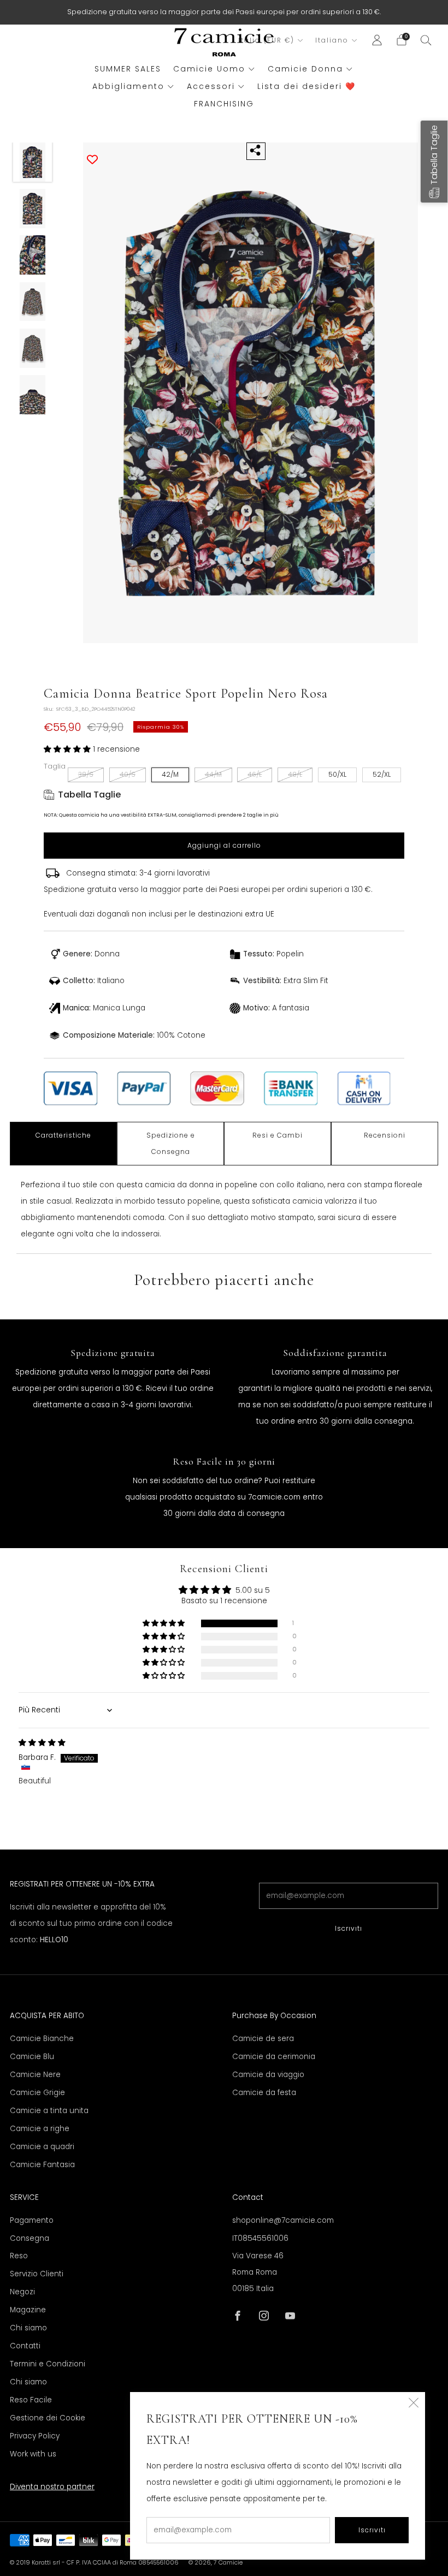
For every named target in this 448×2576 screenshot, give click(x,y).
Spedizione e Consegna (171, 1143)
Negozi (22, 2292)
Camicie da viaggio (268, 2075)
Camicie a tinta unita (49, 2111)
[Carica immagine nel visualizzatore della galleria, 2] (33, 209)
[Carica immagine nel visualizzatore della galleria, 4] (33, 302)
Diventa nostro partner (52, 2487)
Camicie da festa (264, 2093)
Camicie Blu (32, 2057)
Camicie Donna (305, 69)
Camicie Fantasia (42, 2165)
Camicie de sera (263, 2039)
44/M (213, 774)
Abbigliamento (128, 86)
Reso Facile (31, 2400)
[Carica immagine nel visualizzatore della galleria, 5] (33, 348)
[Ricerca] (426, 40)
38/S (86, 774)
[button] (68, 749)
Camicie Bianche (42, 2039)
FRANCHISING (224, 104)
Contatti (25, 2346)
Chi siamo (28, 2328)
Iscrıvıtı (349, 1928)
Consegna (30, 2238)
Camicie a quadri (42, 2147)
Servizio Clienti (37, 2274)
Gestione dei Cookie (48, 2418)
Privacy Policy (35, 2436)
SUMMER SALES (128, 69)
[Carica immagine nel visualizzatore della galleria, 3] (33, 255)
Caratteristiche (63, 1135)
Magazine (28, 2310)
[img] (42, 1743)
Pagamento (32, 2220)
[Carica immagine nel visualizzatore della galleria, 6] (33, 395)
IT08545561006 (260, 2238)
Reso (19, 2256)
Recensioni (385, 1135)
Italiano (332, 40)
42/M (170, 774)
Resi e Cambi (278, 1135)
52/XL (382, 774)
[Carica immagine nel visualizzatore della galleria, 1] (33, 162)
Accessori (211, 86)
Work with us (33, 2454)
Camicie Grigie (37, 2093)
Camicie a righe (40, 2129)
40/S (128, 774)
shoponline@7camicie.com (283, 2220)
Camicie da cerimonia (274, 2057)
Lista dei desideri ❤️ (306, 86)
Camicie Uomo (209, 69)
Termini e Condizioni (48, 2364)
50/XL (337, 774)
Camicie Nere (35, 2075)
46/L (255, 774)
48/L (295, 774)
